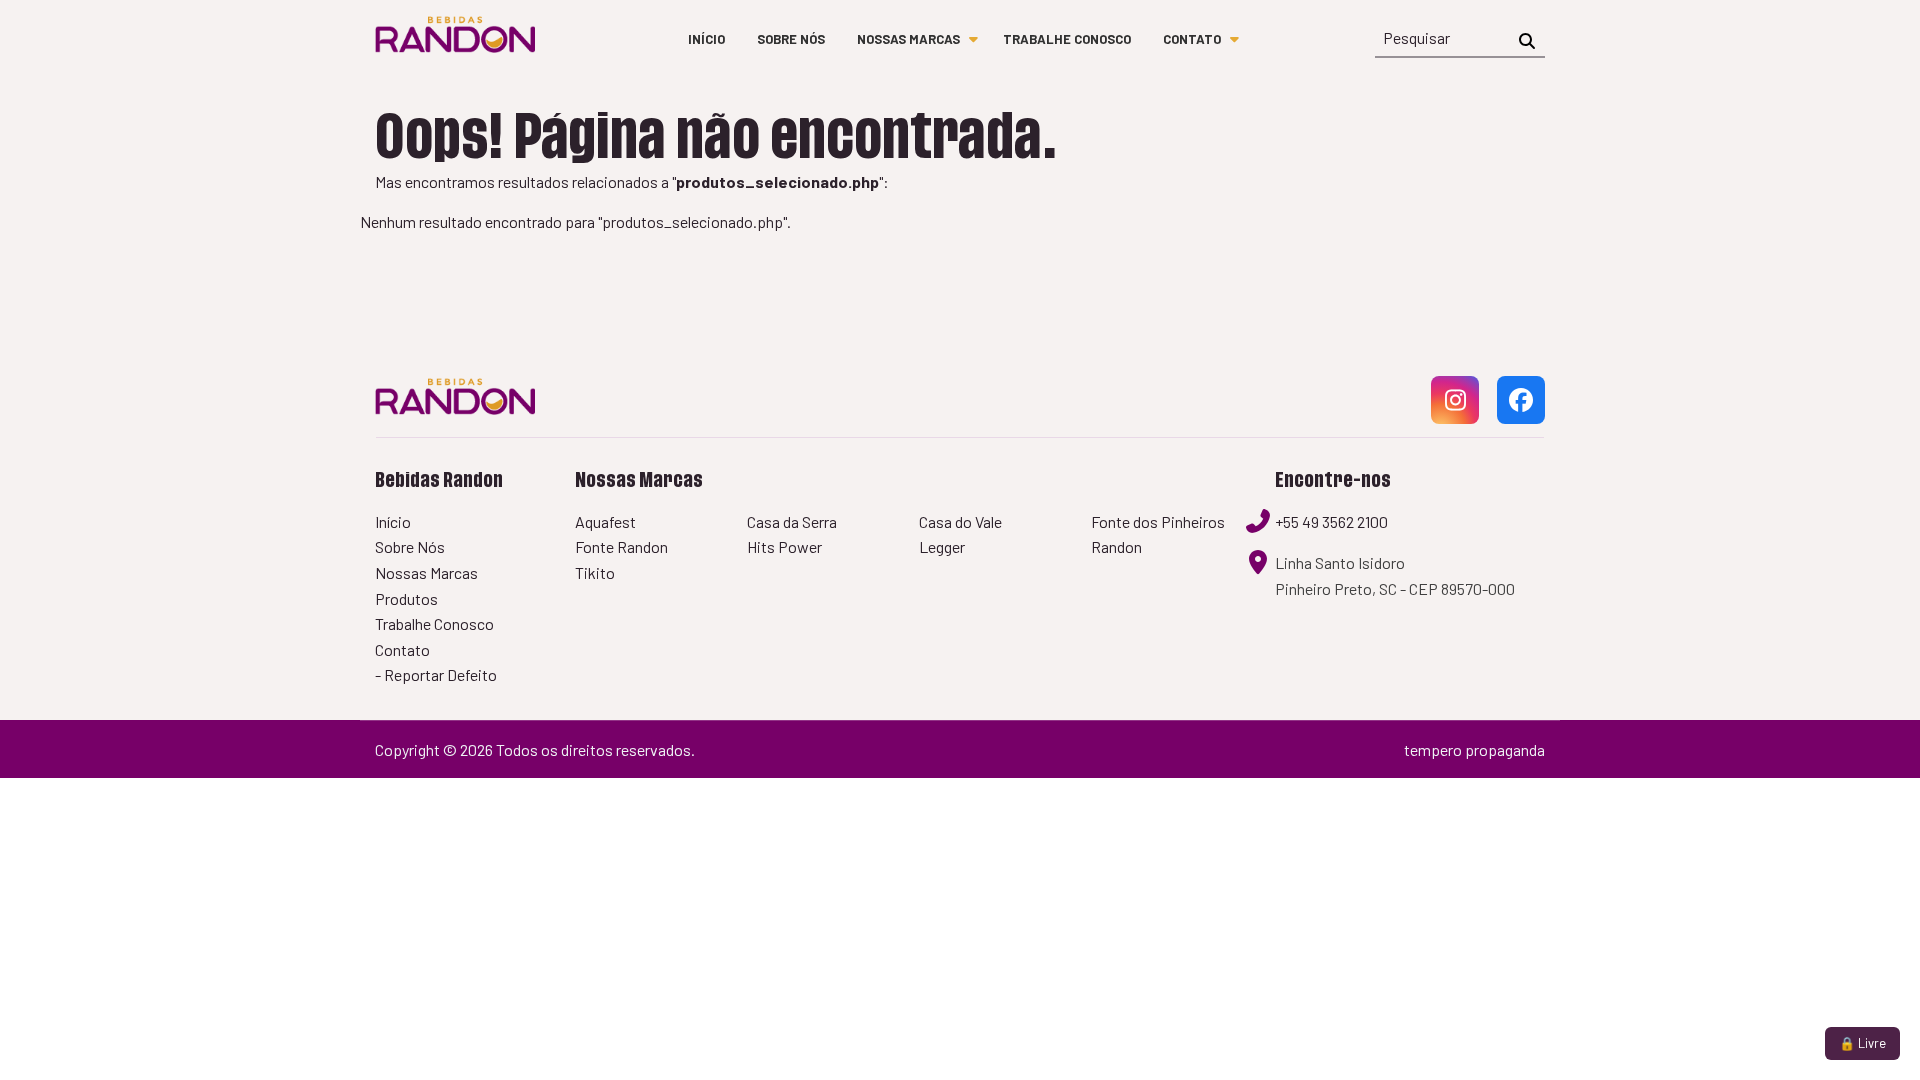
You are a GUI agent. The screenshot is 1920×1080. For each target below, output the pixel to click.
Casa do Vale (960, 521)
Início (706, 39)
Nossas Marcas (908, 39)
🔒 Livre (1862, 1043)
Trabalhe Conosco (1067, 39)
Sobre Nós (791, 39)
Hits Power (784, 546)
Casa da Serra (792, 521)
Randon (1116, 546)
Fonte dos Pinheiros (1158, 521)
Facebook (1521, 422)
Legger (942, 546)
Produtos (406, 598)
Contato (1192, 39)
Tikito (595, 572)
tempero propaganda (1474, 749)
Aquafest (605, 521)
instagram (1455, 422)
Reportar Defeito (440, 674)
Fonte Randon (621, 546)
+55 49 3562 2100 (1331, 521)
